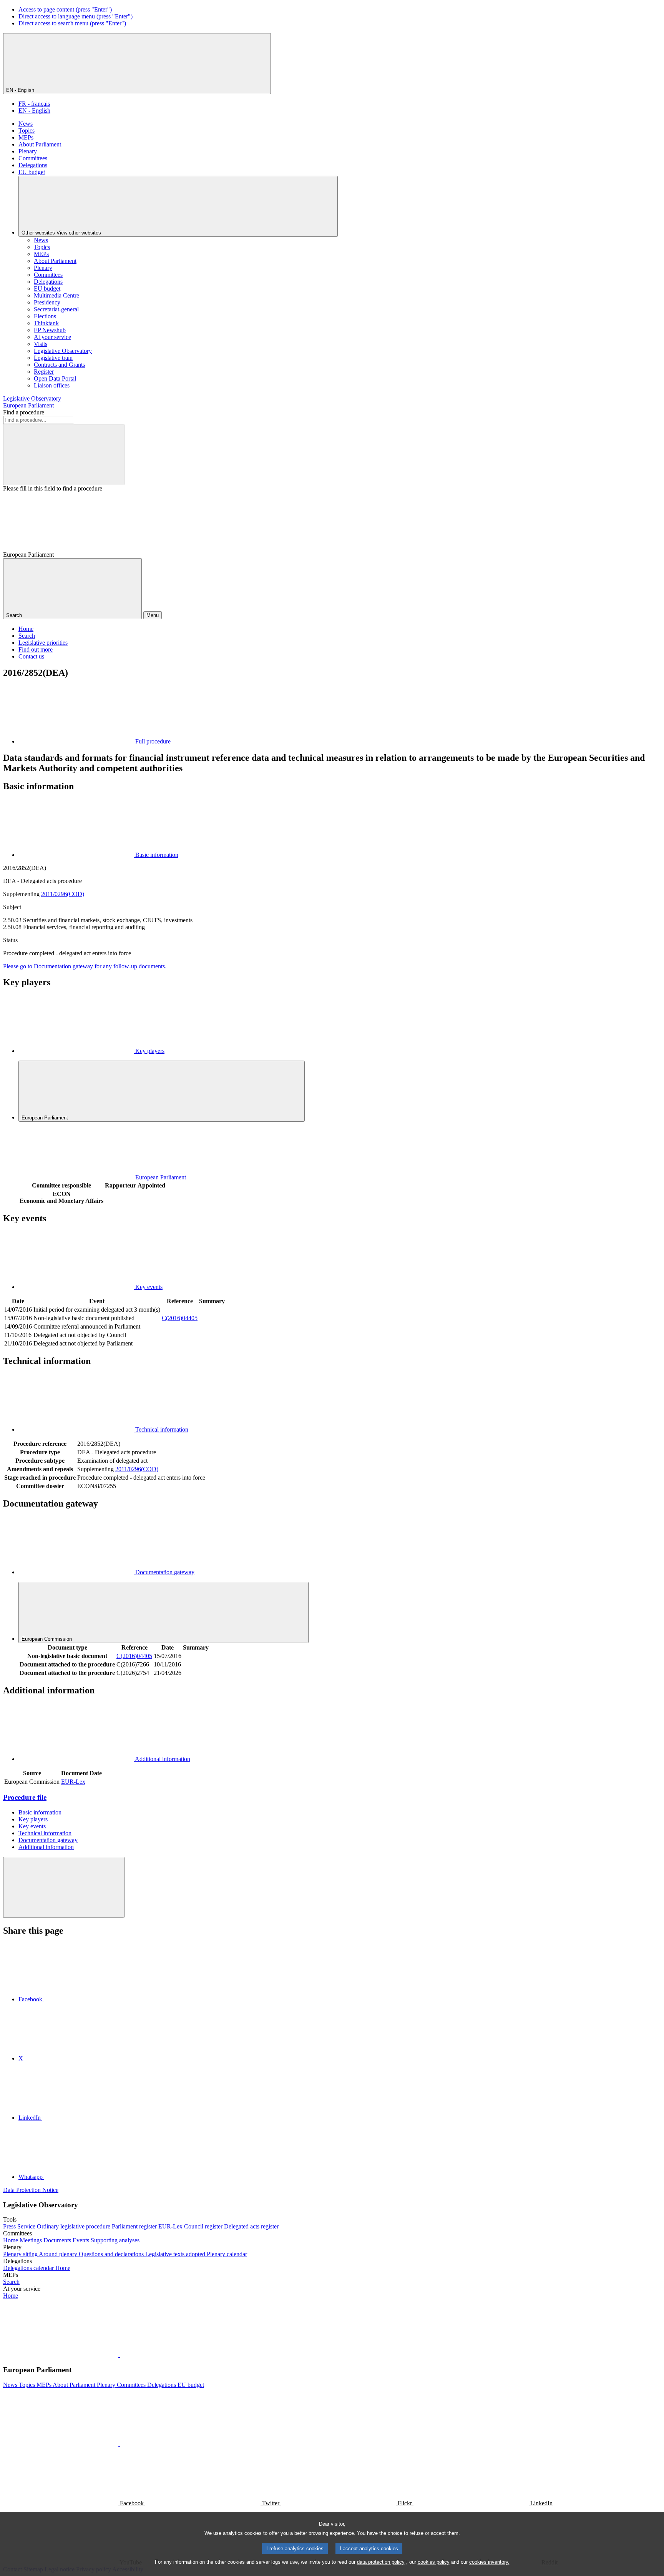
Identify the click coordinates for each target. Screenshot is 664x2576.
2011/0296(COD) (63, 894)
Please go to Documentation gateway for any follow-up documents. (85, 966)
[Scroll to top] (64, 1887)
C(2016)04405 (180, 1318)
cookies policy (434, 2562)
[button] (119, 2355)
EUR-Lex (73, 1782)
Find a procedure (24, 412)
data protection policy (381, 2562)
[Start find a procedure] (64, 455)
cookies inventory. (489, 2562)
